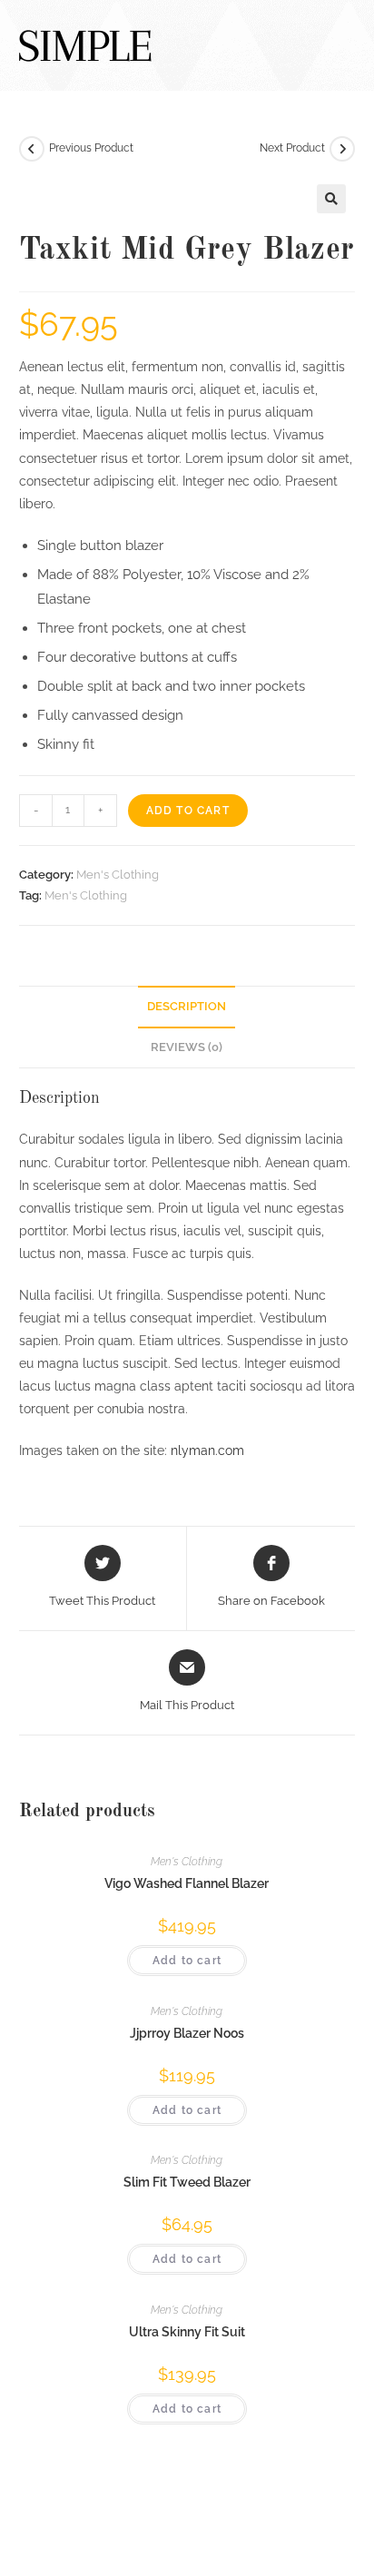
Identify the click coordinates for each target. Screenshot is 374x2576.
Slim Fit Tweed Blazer (187, 2182)
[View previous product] (32, 149)
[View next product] (342, 149)
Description (187, 1006)
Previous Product (91, 148)
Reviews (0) (187, 1047)
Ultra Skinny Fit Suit (187, 2332)
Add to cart (188, 811)
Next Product (292, 148)
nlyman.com (207, 1450)
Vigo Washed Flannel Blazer (187, 1883)
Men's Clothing (118, 875)
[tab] (187, 1007)
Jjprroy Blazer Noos (187, 2033)
